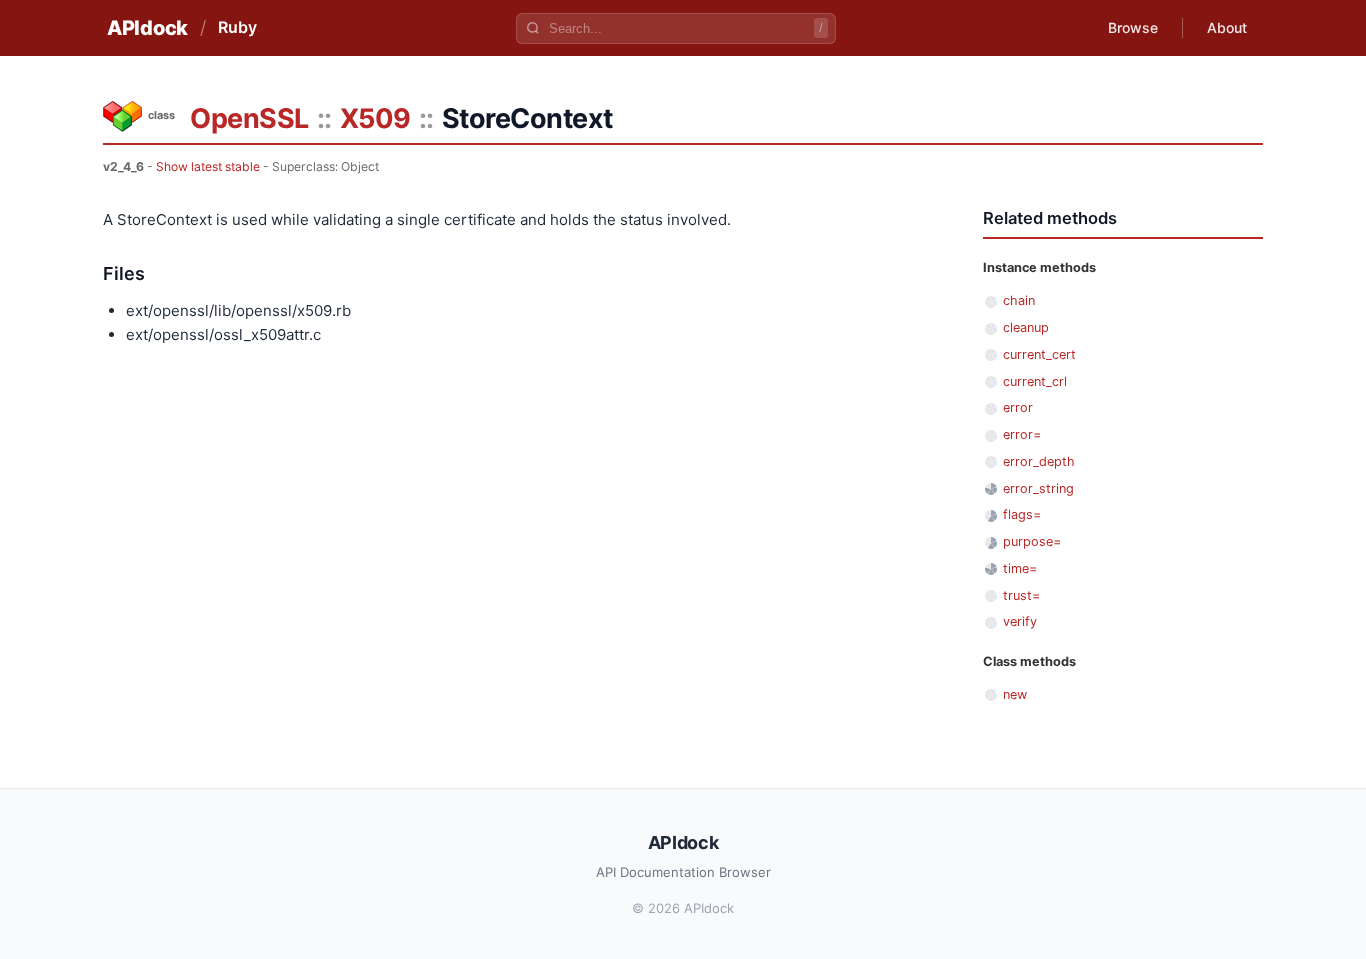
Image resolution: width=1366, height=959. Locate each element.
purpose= (1032, 541)
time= (1020, 568)
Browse (1133, 27)
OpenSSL (249, 118)
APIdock (147, 28)
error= (1022, 434)
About (1227, 27)
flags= (1022, 514)
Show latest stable (208, 166)
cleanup (1026, 327)
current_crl (1035, 381)
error (1018, 407)
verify (1020, 621)
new (1015, 694)
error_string (1038, 488)
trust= (1021, 595)
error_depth (1039, 461)
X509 (375, 118)
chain (1019, 300)
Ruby (237, 27)
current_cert (1039, 354)
